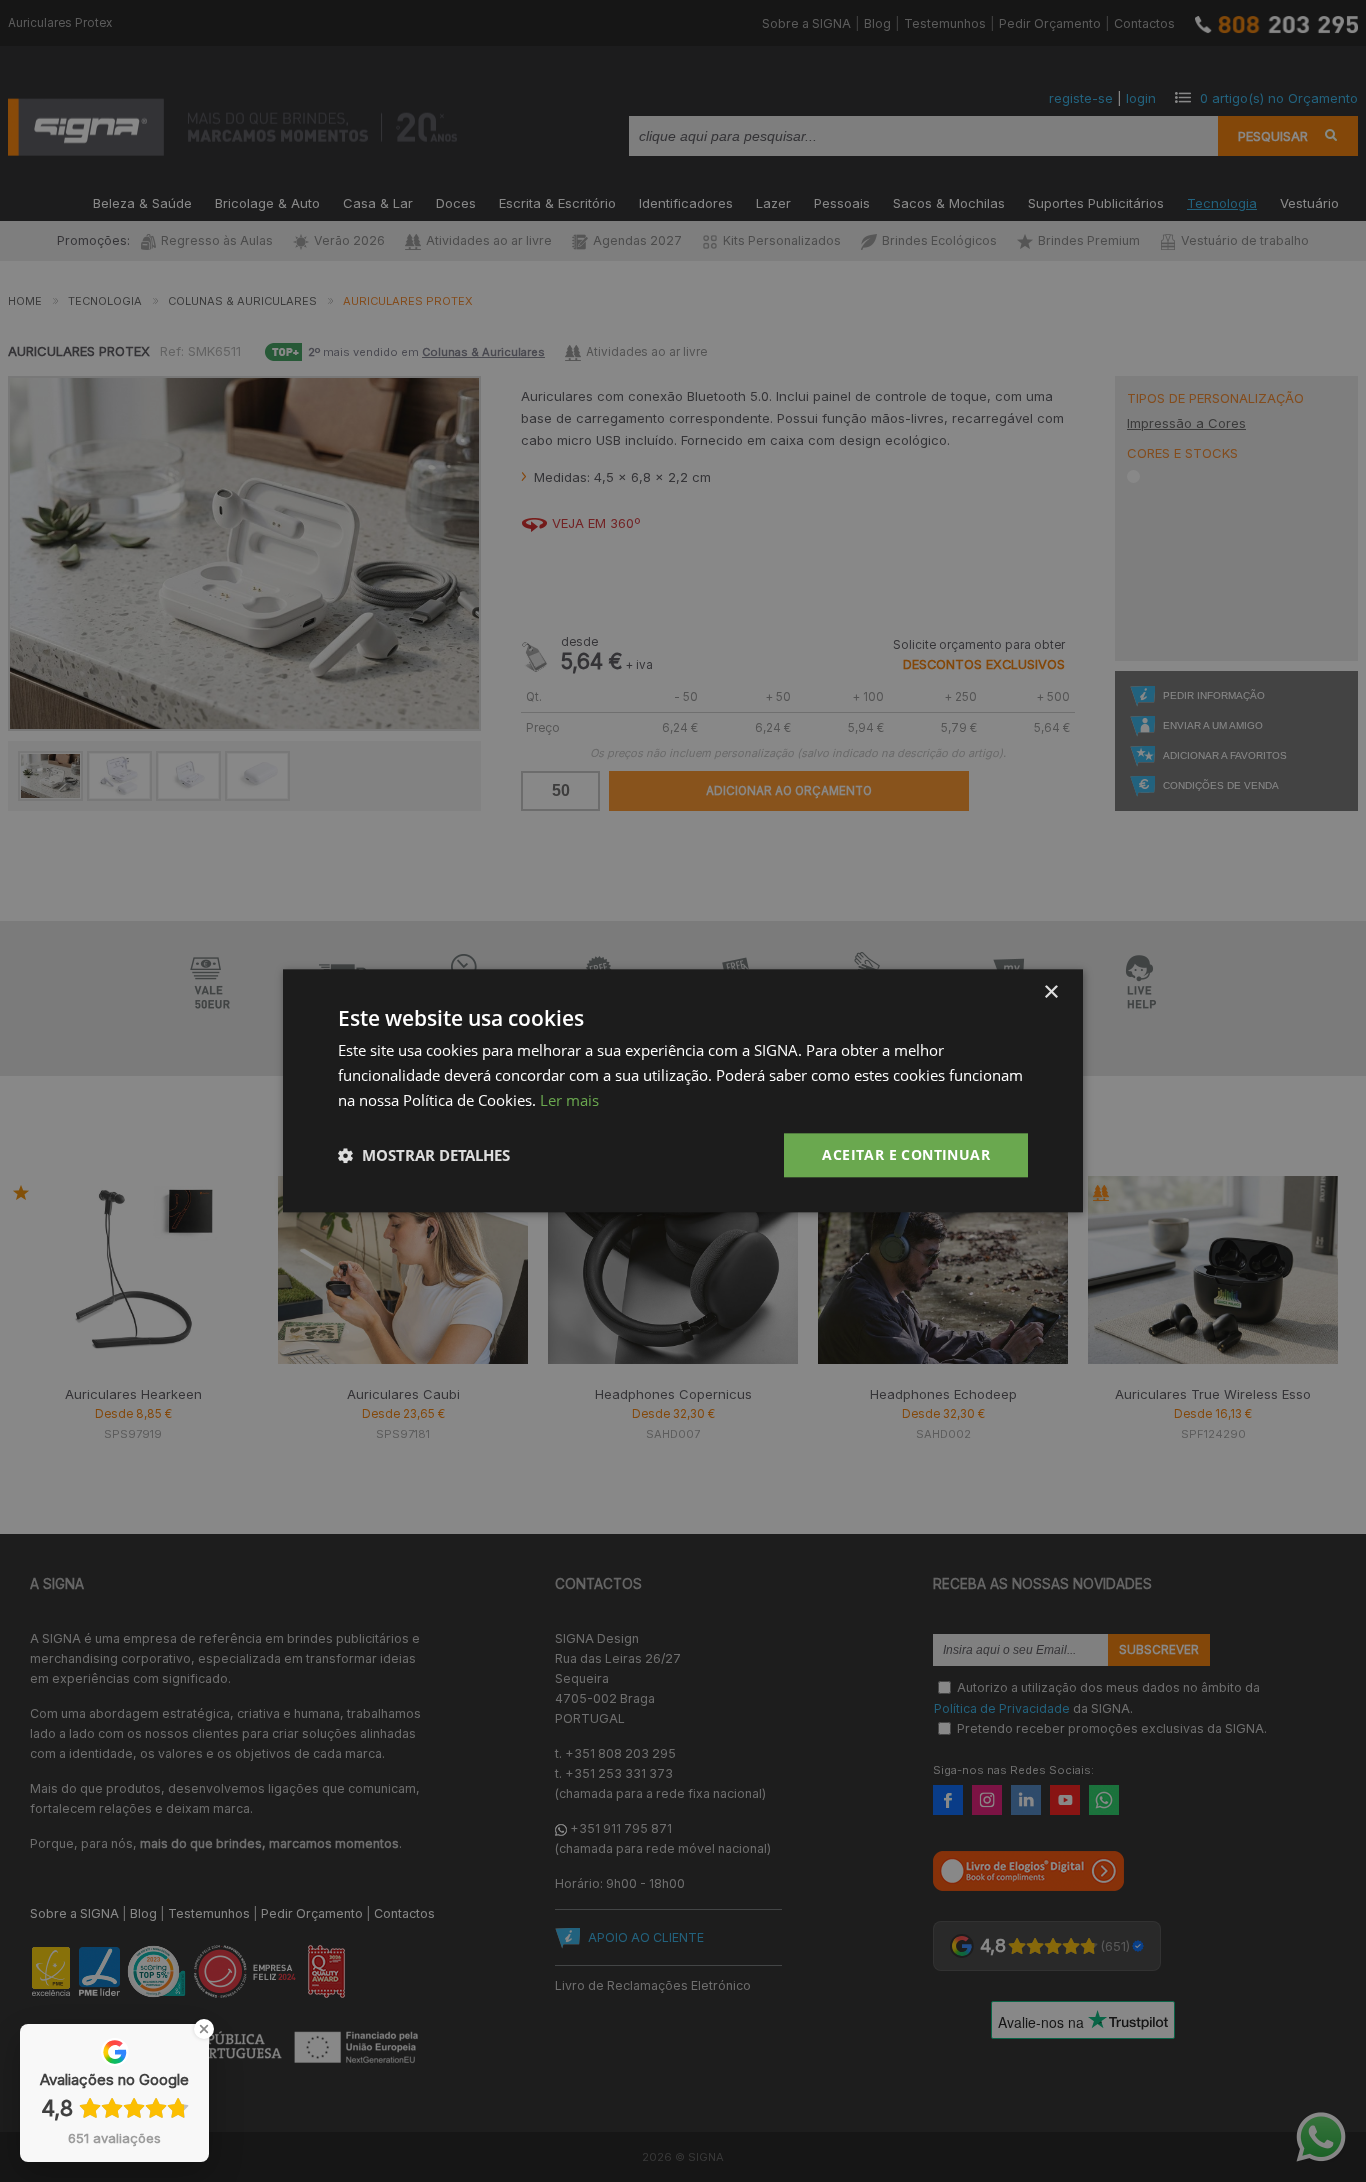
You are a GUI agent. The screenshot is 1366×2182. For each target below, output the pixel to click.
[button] (424, 1155)
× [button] (1050, 992)
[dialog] (683, 1090)
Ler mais (569, 1100)
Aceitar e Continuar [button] (906, 1154)
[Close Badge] (204, 2029)
